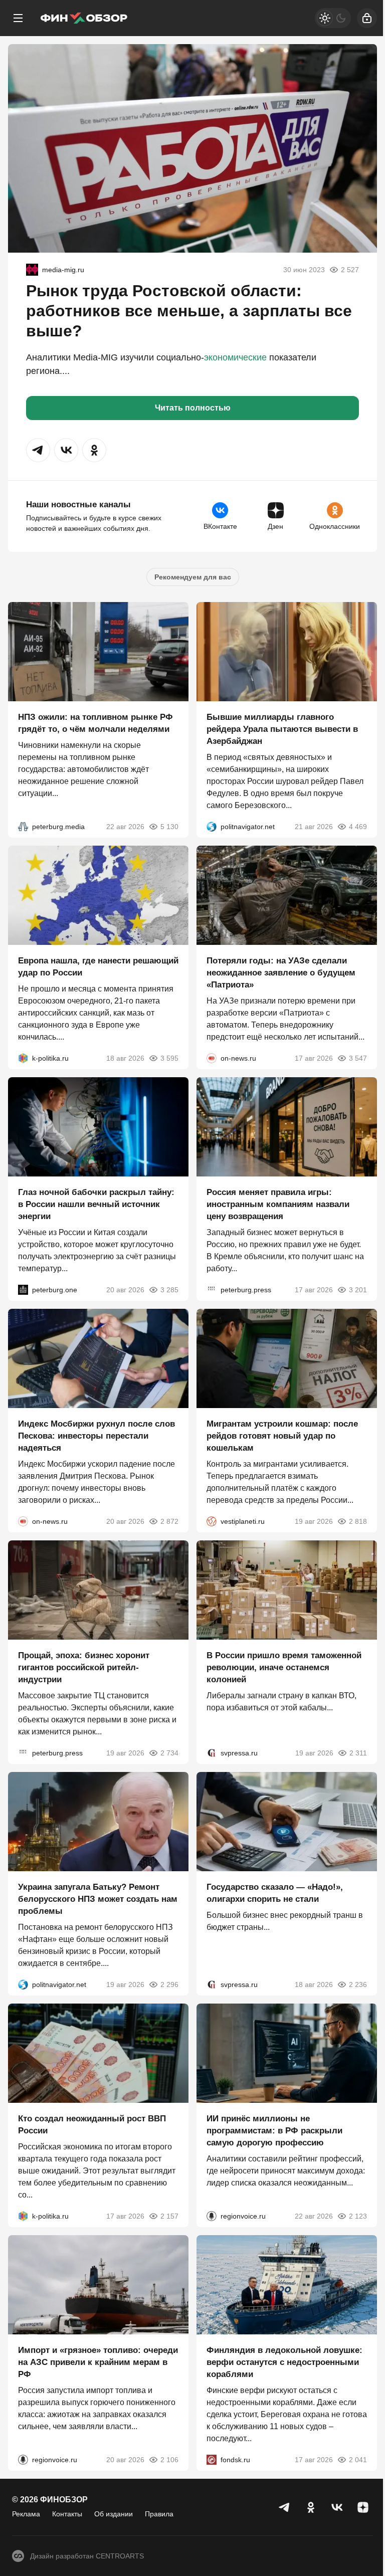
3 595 (169, 1058)
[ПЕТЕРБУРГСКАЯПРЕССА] (212, 1290)
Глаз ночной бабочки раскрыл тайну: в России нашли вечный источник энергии (96, 1204)
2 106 (169, 2460)
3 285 (169, 1290)
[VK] (337, 2507)
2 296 (169, 1985)
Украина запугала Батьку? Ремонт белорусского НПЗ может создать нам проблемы (98, 1899)
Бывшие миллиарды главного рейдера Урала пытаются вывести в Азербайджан (282, 729)
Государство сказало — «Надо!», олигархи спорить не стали (275, 1893)
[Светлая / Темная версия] (333, 18)
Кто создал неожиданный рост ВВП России (92, 2125)
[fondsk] (212, 2460)
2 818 (358, 1521)
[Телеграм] (285, 2507)
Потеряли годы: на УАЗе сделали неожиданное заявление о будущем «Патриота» (281, 973)
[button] (38, 450)
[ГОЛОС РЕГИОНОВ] (212, 2216)
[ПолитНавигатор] (212, 827)
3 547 (358, 1058)
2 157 (169, 2216)
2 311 (358, 1753)
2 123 (358, 2216)
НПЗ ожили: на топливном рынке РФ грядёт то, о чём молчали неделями (95, 723)
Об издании (114, 2514)
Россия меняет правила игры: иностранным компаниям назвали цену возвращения (278, 1204)
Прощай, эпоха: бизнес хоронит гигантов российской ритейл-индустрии (84, 1667)
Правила (159, 2514)
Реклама (26, 2514)
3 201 (358, 1290)
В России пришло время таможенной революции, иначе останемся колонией (284, 1667)
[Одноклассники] (311, 2507)
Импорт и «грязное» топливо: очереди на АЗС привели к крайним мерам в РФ (98, 2362)
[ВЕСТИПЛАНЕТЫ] (212, 1521)
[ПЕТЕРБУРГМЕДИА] (23, 827)
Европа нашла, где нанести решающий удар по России (98, 967)
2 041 (358, 2460)
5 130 (169, 827)
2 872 (169, 1521)
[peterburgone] (23, 1290)
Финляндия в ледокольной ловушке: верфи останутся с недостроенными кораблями (284, 2362)
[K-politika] (23, 1058)
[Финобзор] (84, 18)
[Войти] (367, 18)
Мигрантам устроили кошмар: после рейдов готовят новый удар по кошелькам (282, 1436)
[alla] (32, 270)
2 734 (169, 1753)
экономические (235, 357)
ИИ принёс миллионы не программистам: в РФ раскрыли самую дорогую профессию (274, 2131)
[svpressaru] (212, 1753)
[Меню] (18, 18)
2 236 (358, 1985)
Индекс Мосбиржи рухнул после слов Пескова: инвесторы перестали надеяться (97, 1436)
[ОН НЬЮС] (212, 1058)
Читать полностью (193, 408)
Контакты (67, 2514)
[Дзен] (363, 2507)
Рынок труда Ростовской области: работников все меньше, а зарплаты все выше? (189, 311)
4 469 (358, 827)
